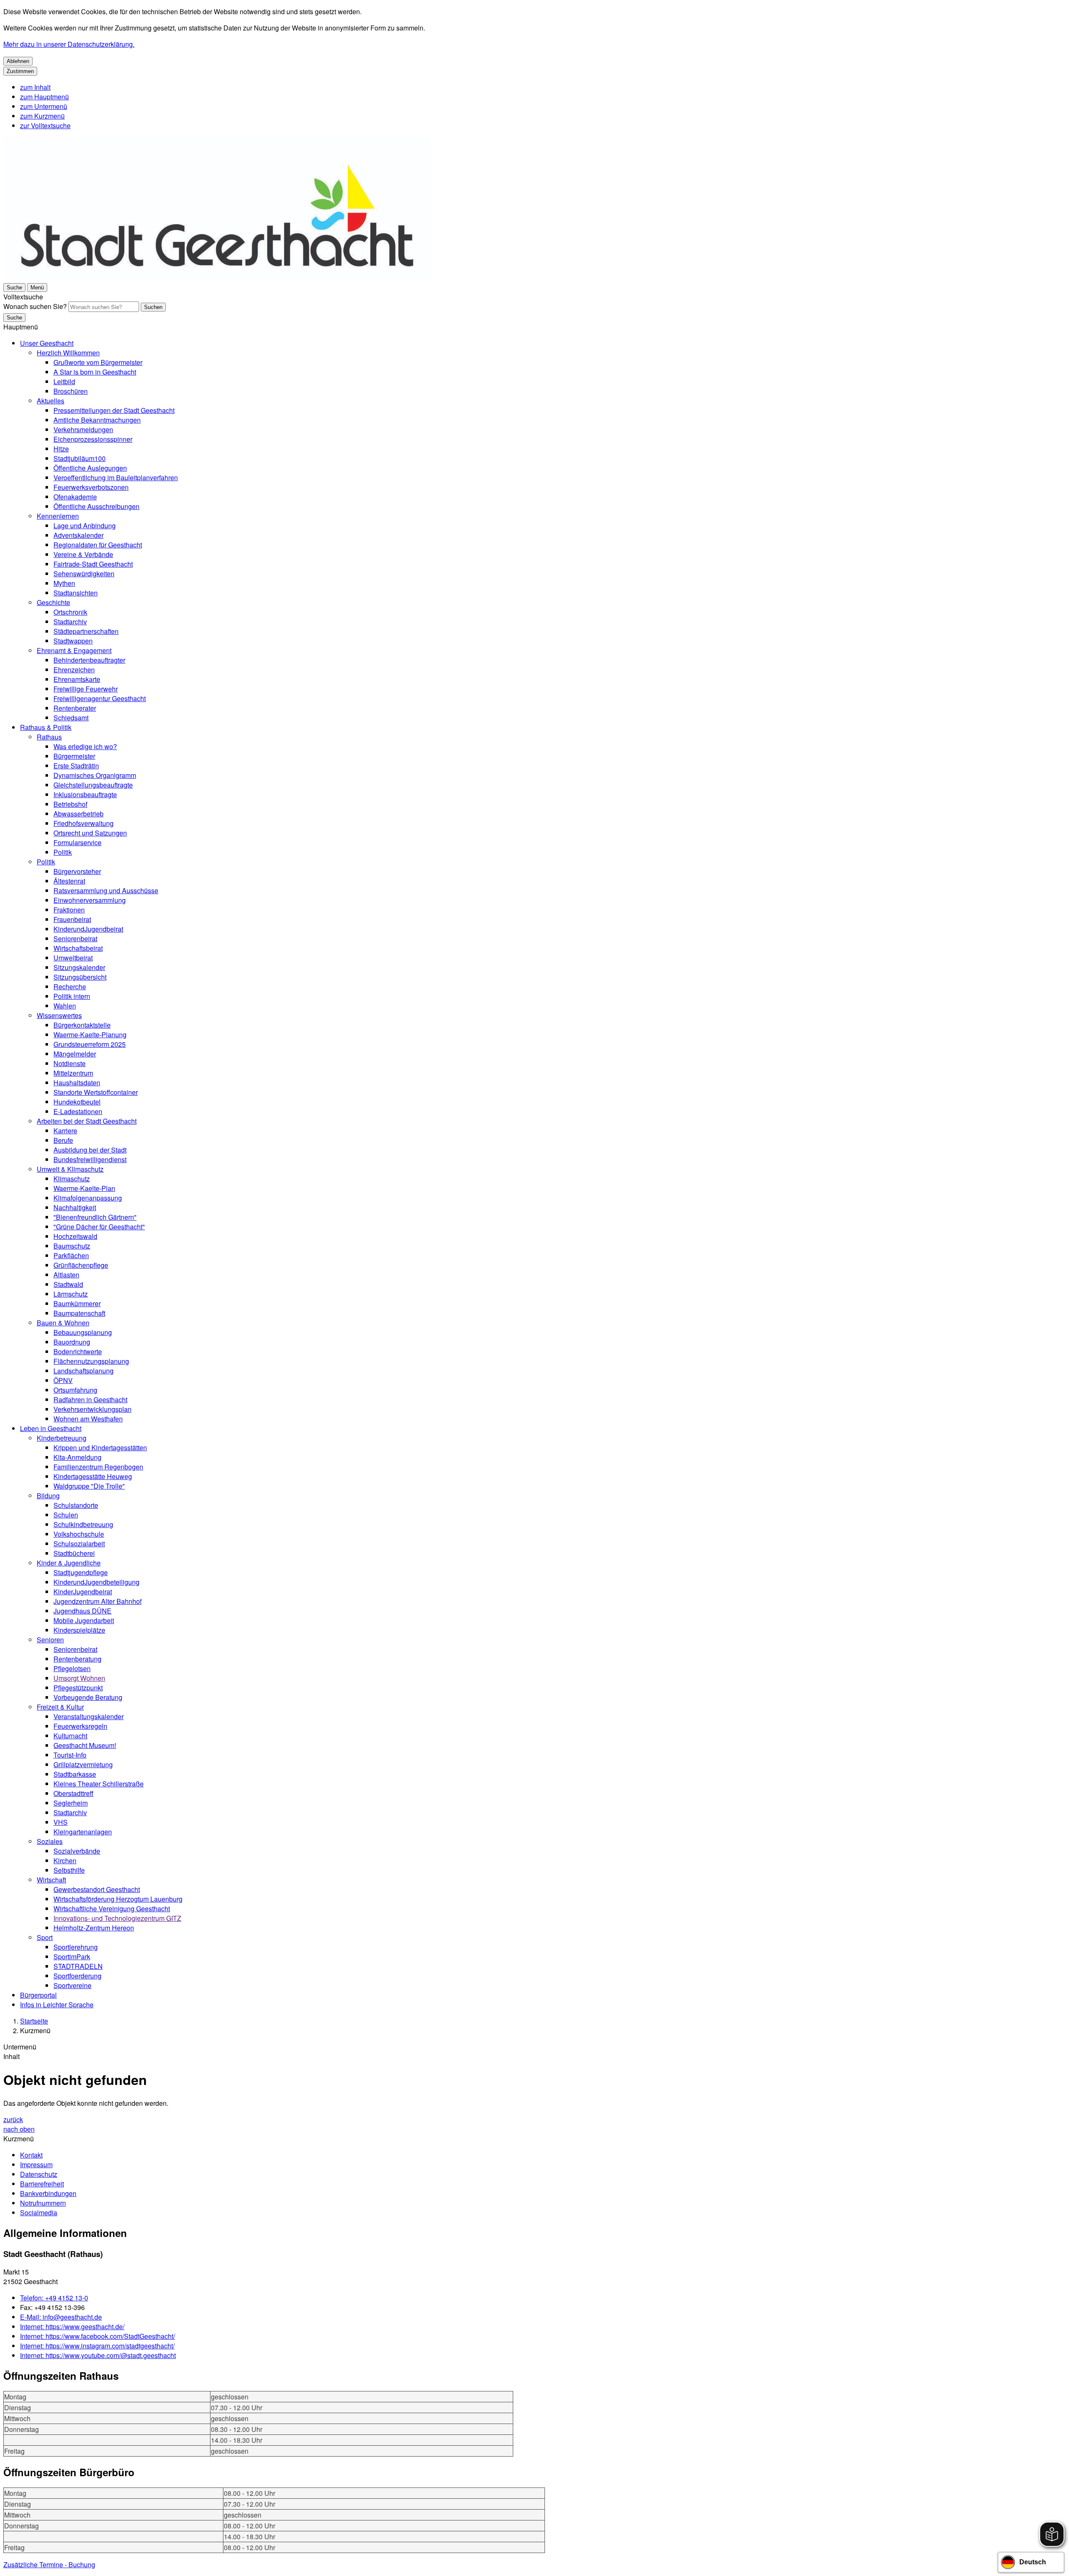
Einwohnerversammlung (90, 900)
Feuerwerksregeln (80, 1726)
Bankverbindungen (48, 2193)
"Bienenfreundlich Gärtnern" (95, 1217)
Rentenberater (75, 708)
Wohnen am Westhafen (88, 1419)
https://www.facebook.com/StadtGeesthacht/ (98, 2336)
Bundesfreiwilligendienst (90, 1159)
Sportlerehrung (76, 1947)
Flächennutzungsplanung (91, 1361)
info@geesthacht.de (61, 2317)
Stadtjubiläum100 (80, 458)
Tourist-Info (70, 1755)
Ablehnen (18, 61)
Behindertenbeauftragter (89, 660)
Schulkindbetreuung (83, 1524)
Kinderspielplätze (79, 1630)
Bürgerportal (38, 1995)
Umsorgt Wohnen (79, 1678)
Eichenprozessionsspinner (93, 439)
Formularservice (77, 842)
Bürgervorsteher (77, 871)
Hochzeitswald (75, 1236)
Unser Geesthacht (47, 343)
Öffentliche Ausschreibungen (96, 506)
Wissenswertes (59, 1015)
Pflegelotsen (72, 1668)
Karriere (65, 1131)
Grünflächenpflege (81, 1265)
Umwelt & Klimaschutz (70, 1169)
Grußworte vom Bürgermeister (98, 362)
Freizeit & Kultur (60, 1707)
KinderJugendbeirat (83, 1592)
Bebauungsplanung (83, 1332)
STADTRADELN (78, 1966)
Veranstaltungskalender (89, 1716)
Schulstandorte (76, 1505)
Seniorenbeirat (75, 938)
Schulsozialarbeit (79, 1544)
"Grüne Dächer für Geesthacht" (99, 1227)
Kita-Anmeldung (77, 1457)
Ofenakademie (75, 497)
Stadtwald (68, 1284)
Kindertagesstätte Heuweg (93, 1476)
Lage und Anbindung (85, 526)
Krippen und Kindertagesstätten (100, 1448)
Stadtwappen (73, 641)
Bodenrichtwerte (78, 1351)
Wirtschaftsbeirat (78, 948)
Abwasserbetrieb (79, 814)
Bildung (48, 1496)
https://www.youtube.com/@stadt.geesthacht (98, 2355)
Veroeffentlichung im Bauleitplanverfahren (116, 477)
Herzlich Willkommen (68, 353)
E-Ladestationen (78, 1111)
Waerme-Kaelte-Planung (90, 1035)
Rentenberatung (77, 1659)
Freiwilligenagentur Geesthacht (100, 698)
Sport (45, 1937)
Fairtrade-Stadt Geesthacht (93, 564)
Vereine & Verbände (83, 554)
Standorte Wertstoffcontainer (96, 1092)
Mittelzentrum (73, 1073)
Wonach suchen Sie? (35, 306)
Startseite (34, 2021)
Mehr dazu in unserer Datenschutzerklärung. (69, 44)
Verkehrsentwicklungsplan (92, 1409)
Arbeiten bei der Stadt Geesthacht (87, 1121)
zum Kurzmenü (42, 116)
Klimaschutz (72, 1179)
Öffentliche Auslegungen (90, 468)
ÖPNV (63, 1380)
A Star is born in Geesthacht (95, 372)
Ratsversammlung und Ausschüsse (106, 890)
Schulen (66, 1515)
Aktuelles (51, 401)
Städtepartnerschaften (86, 631)
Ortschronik (70, 612)
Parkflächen (71, 1255)
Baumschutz (72, 1246)
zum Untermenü (44, 106)
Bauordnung (72, 1342)
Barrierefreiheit (42, 2184)
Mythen (64, 583)
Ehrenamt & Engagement (74, 650)
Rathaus (49, 737)
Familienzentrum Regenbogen (98, 1467)
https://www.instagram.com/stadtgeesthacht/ (97, 2346)
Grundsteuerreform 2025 (90, 1044)
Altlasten (66, 1275)
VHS (61, 1822)
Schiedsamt (71, 718)
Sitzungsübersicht (80, 977)
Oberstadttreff (73, 1793)
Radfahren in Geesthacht (90, 1399)
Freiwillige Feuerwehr (86, 689)
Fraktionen (69, 910)
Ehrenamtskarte (77, 679)
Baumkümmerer (77, 1303)
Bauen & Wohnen (63, 1323)
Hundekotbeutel (77, 1102)
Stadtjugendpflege (81, 1572)
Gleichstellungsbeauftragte (93, 785)
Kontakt (31, 2155)
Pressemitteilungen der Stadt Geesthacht (114, 410)
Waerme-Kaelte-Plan (84, 1188)
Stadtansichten (76, 593)
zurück (13, 2119)
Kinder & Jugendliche (69, 1563)
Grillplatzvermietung (83, 1764)
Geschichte (53, 602)
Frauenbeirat (72, 919)
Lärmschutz (71, 1294)
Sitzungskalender (79, 967)
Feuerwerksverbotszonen (91, 487)
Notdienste (70, 1063)
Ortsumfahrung (75, 1390)
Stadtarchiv (70, 622)
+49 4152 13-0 (54, 2298)
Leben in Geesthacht (51, 1428)
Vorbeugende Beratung (88, 1697)
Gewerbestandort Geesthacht (97, 1889)
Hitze (61, 449)
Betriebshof (70, 804)
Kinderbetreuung (62, 1438)
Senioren (50, 1640)
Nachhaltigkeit (75, 1207)
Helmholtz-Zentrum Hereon (94, 1928)
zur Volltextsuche (45, 125)
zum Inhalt (35, 87)
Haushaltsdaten (77, 1083)
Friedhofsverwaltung (84, 823)
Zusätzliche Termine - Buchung (49, 2565)
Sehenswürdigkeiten (84, 574)
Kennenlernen (58, 516)
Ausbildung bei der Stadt (90, 1150)
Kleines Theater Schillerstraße (99, 1784)
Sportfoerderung (77, 1976)
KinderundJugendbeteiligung (96, 1582)
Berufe (63, 1140)
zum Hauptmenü (44, 97)
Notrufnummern (43, 2203)
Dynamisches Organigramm (95, 775)
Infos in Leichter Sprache (57, 2005)
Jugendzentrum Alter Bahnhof (98, 1601)
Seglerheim (71, 1803)
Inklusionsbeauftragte (85, 794)
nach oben (19, 2129)
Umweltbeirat (73, 958)
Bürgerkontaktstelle (82, 1025)
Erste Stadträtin (76, 766)
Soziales (50, 1841)
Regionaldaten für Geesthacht (98, 545)
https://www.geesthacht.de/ (72, 2327)
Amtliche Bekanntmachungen (97, 420)
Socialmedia (39, 2213)
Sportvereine (72, 1985)
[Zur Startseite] (217, 277)
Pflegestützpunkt (78, 1688)
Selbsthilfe (69, 1870)
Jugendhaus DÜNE (82, 1611)
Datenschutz (39, 2174)
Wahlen (65, 1006)
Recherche (70, 987)
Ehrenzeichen (74, 670)
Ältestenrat (69, 881)
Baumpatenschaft (79, 1313)
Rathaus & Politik (46, 727)
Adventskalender (79, 535)
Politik (63, 852)
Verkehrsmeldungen (83, 429)
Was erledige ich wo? (85, 746)
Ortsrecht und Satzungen (90, 833)
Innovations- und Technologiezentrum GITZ (117, 1918)
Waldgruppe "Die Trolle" (89, 1486)
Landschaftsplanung (84, 1371)
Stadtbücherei (74, 1553)
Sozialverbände (77, 1851)
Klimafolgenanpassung (88, 1198)
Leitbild (64, 381)
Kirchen (65, 1860)
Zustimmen (20, 71)
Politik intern (72, 996)
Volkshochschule (79, 1534)
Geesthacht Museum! (85, 1745)
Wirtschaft (51, 1880)
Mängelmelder (75, 1054)
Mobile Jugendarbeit (84, 1620)
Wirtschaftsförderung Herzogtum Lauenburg (118, 1899)
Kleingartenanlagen (83, 1832)
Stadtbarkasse (75, 1774)
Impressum (36, 2164)
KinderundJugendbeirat (88, 929)
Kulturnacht (70, 1736)
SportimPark (72, 1957)
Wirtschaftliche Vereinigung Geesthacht (112, 1909)
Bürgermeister (74, 756)
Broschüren (71, 391)
